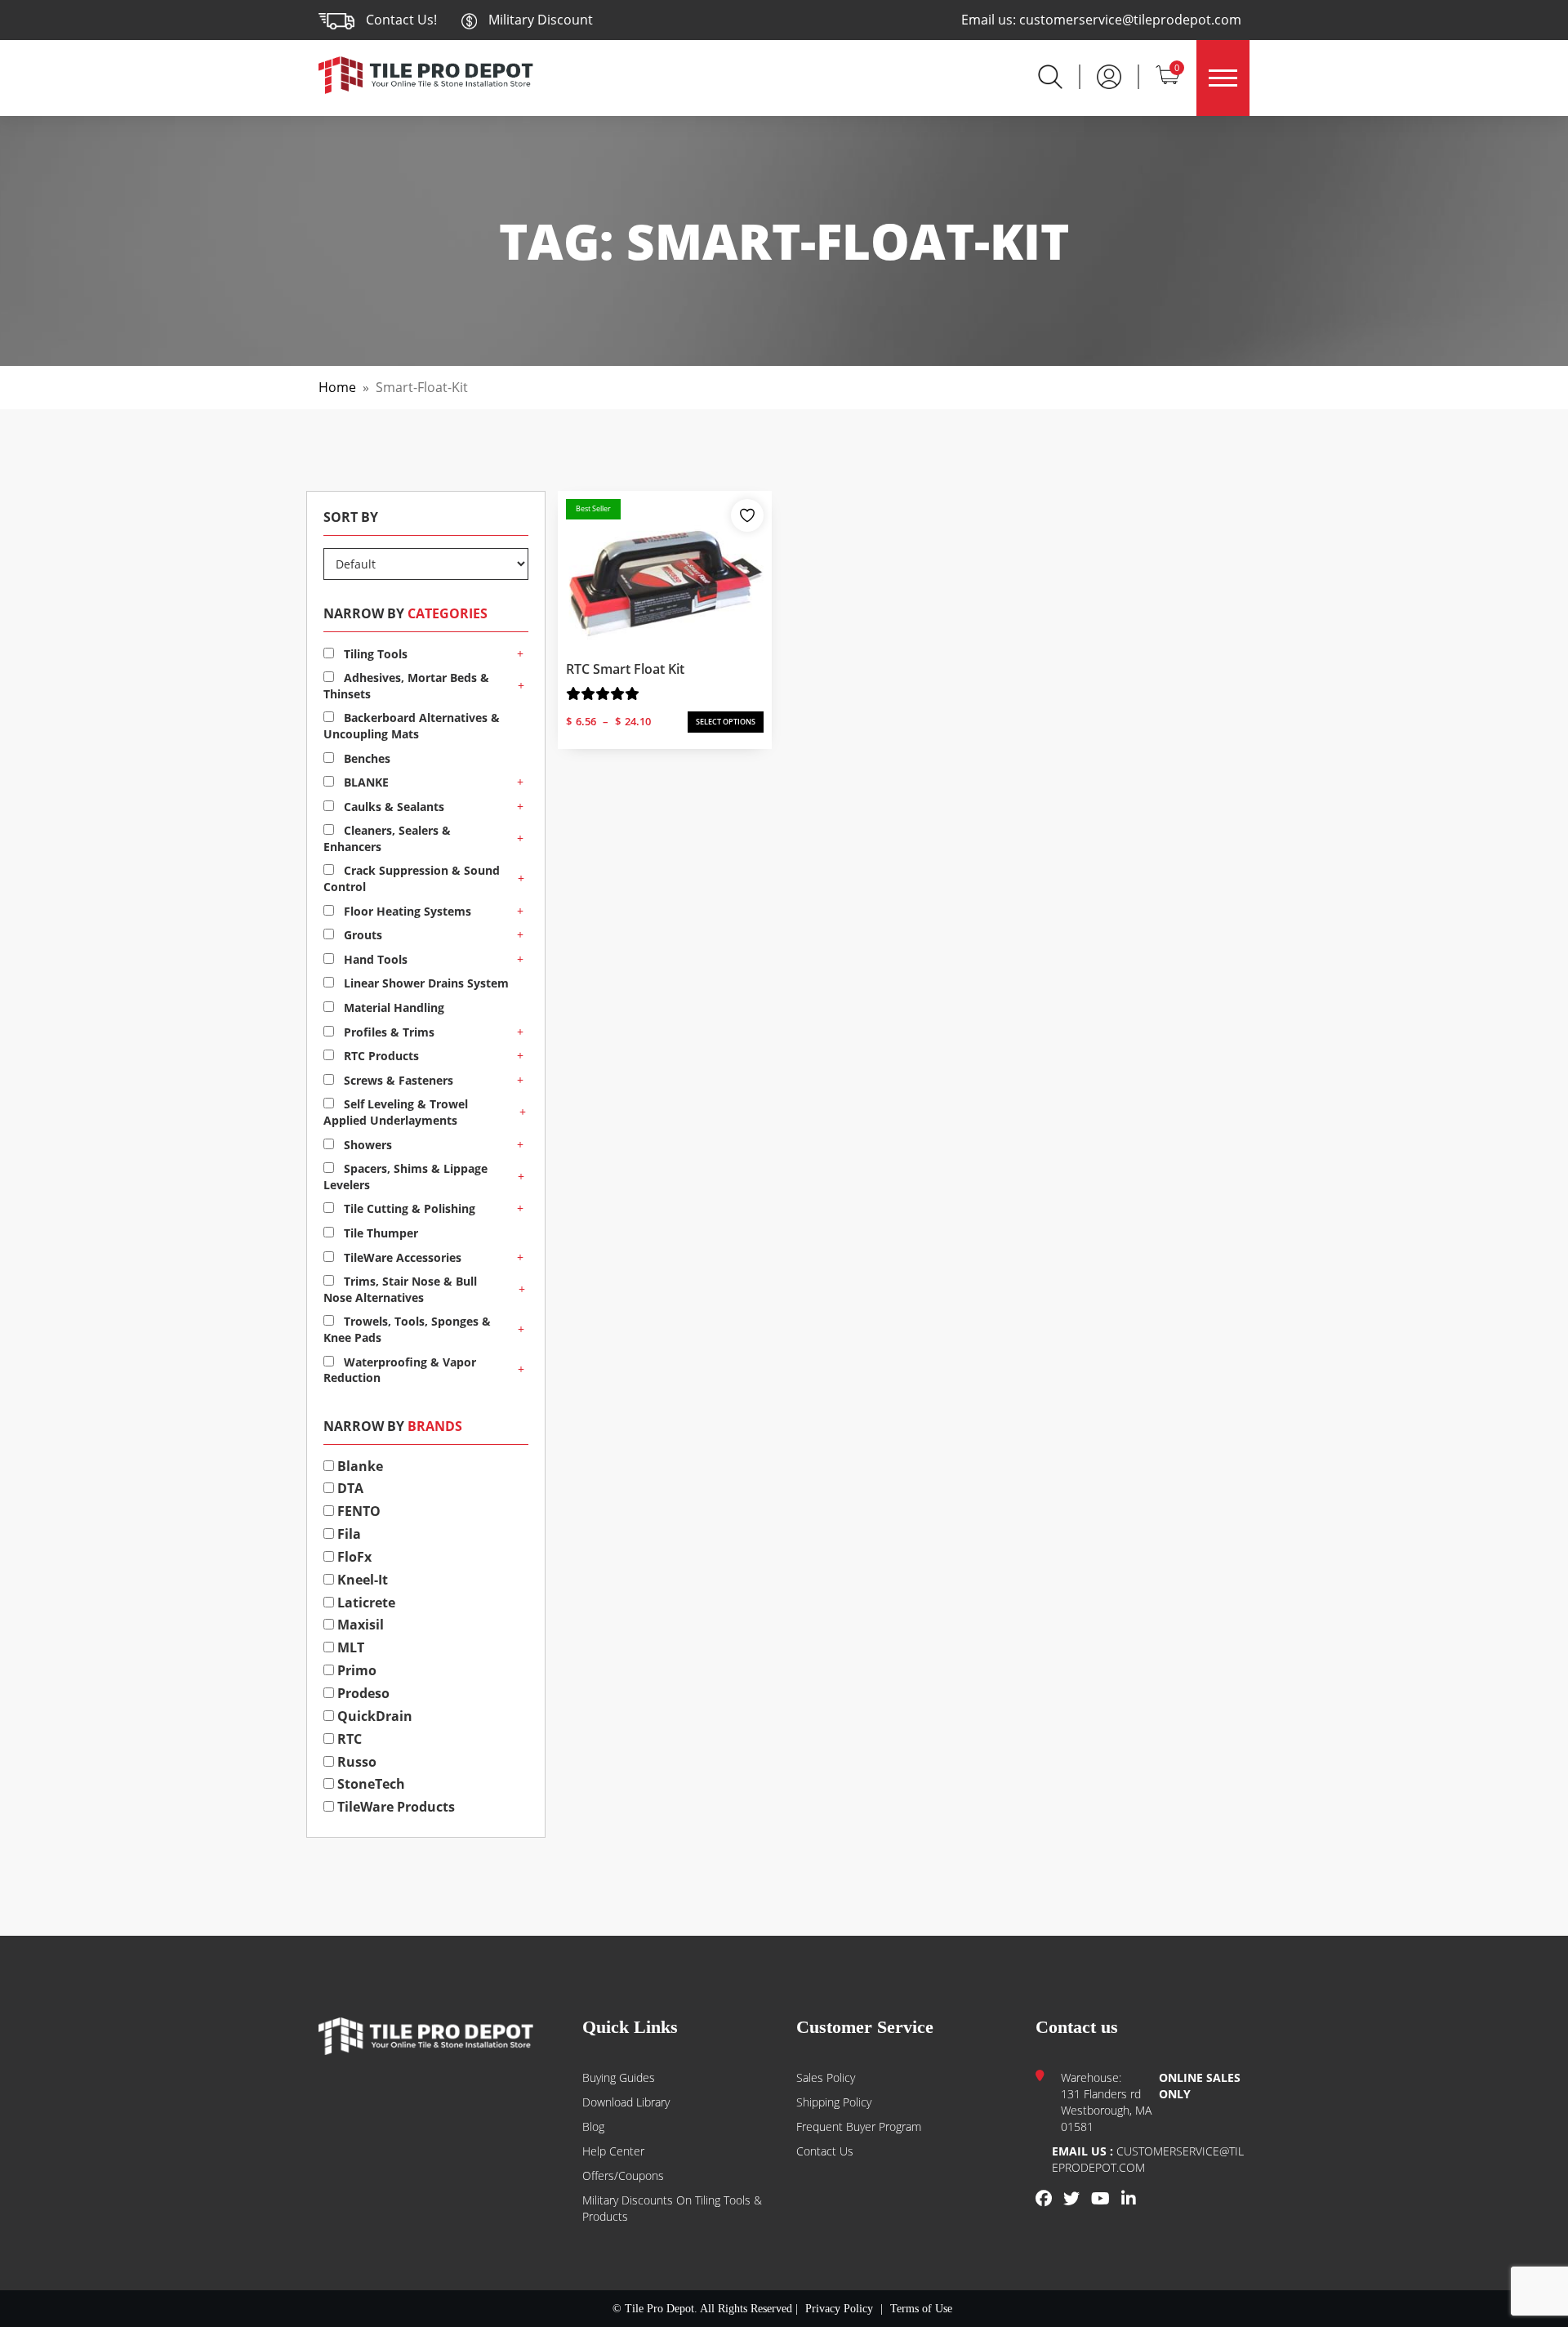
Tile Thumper (379, 1233)
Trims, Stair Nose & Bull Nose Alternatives (400, 1289)
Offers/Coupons (623, 2175)
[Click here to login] (1109, 75)
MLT (349, 1647)
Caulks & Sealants (392, 807)
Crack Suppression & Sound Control (412, 878)
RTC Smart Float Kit (625, 669)
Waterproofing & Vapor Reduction (400, 1370)
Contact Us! (401, 20)
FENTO (357, 1511)
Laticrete (365, 1603)
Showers (366, 1145)
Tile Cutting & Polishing (408, 1208)
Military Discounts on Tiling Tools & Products (672, 2208)
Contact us (825, 2151)
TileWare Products (394, 1807)
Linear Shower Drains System (425, 983)
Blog (593, 2126)
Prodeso (362, 1693)
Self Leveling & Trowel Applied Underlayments (396, 1112)
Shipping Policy (834, 2102)
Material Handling (392, 1007)
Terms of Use (921, 2309)
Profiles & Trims (388, 1032)
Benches (365, 758)
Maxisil (359, 1625)
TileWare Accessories (401, 1257)
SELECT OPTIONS (726, 722)
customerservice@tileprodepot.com (1130, 20)
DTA (349, 1488)
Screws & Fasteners (397, 1080)
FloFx (353, 1557)
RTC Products (380, 1056)
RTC (348, 1739)
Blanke (359, 1466)
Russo (355, 1762)
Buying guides (619, 2077)
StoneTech (370, 1784)
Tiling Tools (374, 654)
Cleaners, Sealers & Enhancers (387, 838)
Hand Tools (374, 959)
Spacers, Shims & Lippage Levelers (405, 1177)
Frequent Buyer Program (859, 2126)
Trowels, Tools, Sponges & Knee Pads (407, 1329)
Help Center (613, 2151)
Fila (347, 1534)
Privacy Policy (839, 2309)
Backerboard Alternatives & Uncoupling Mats (412, 726)
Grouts (361, 935)
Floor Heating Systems (406, 911)
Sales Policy (826, 2077)
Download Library (626, 2102)
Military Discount (539, 20)
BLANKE (365, 782)
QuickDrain (373, 1716)
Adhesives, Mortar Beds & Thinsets (406, 686)
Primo (355, 1670)
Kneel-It (361, 1580)
